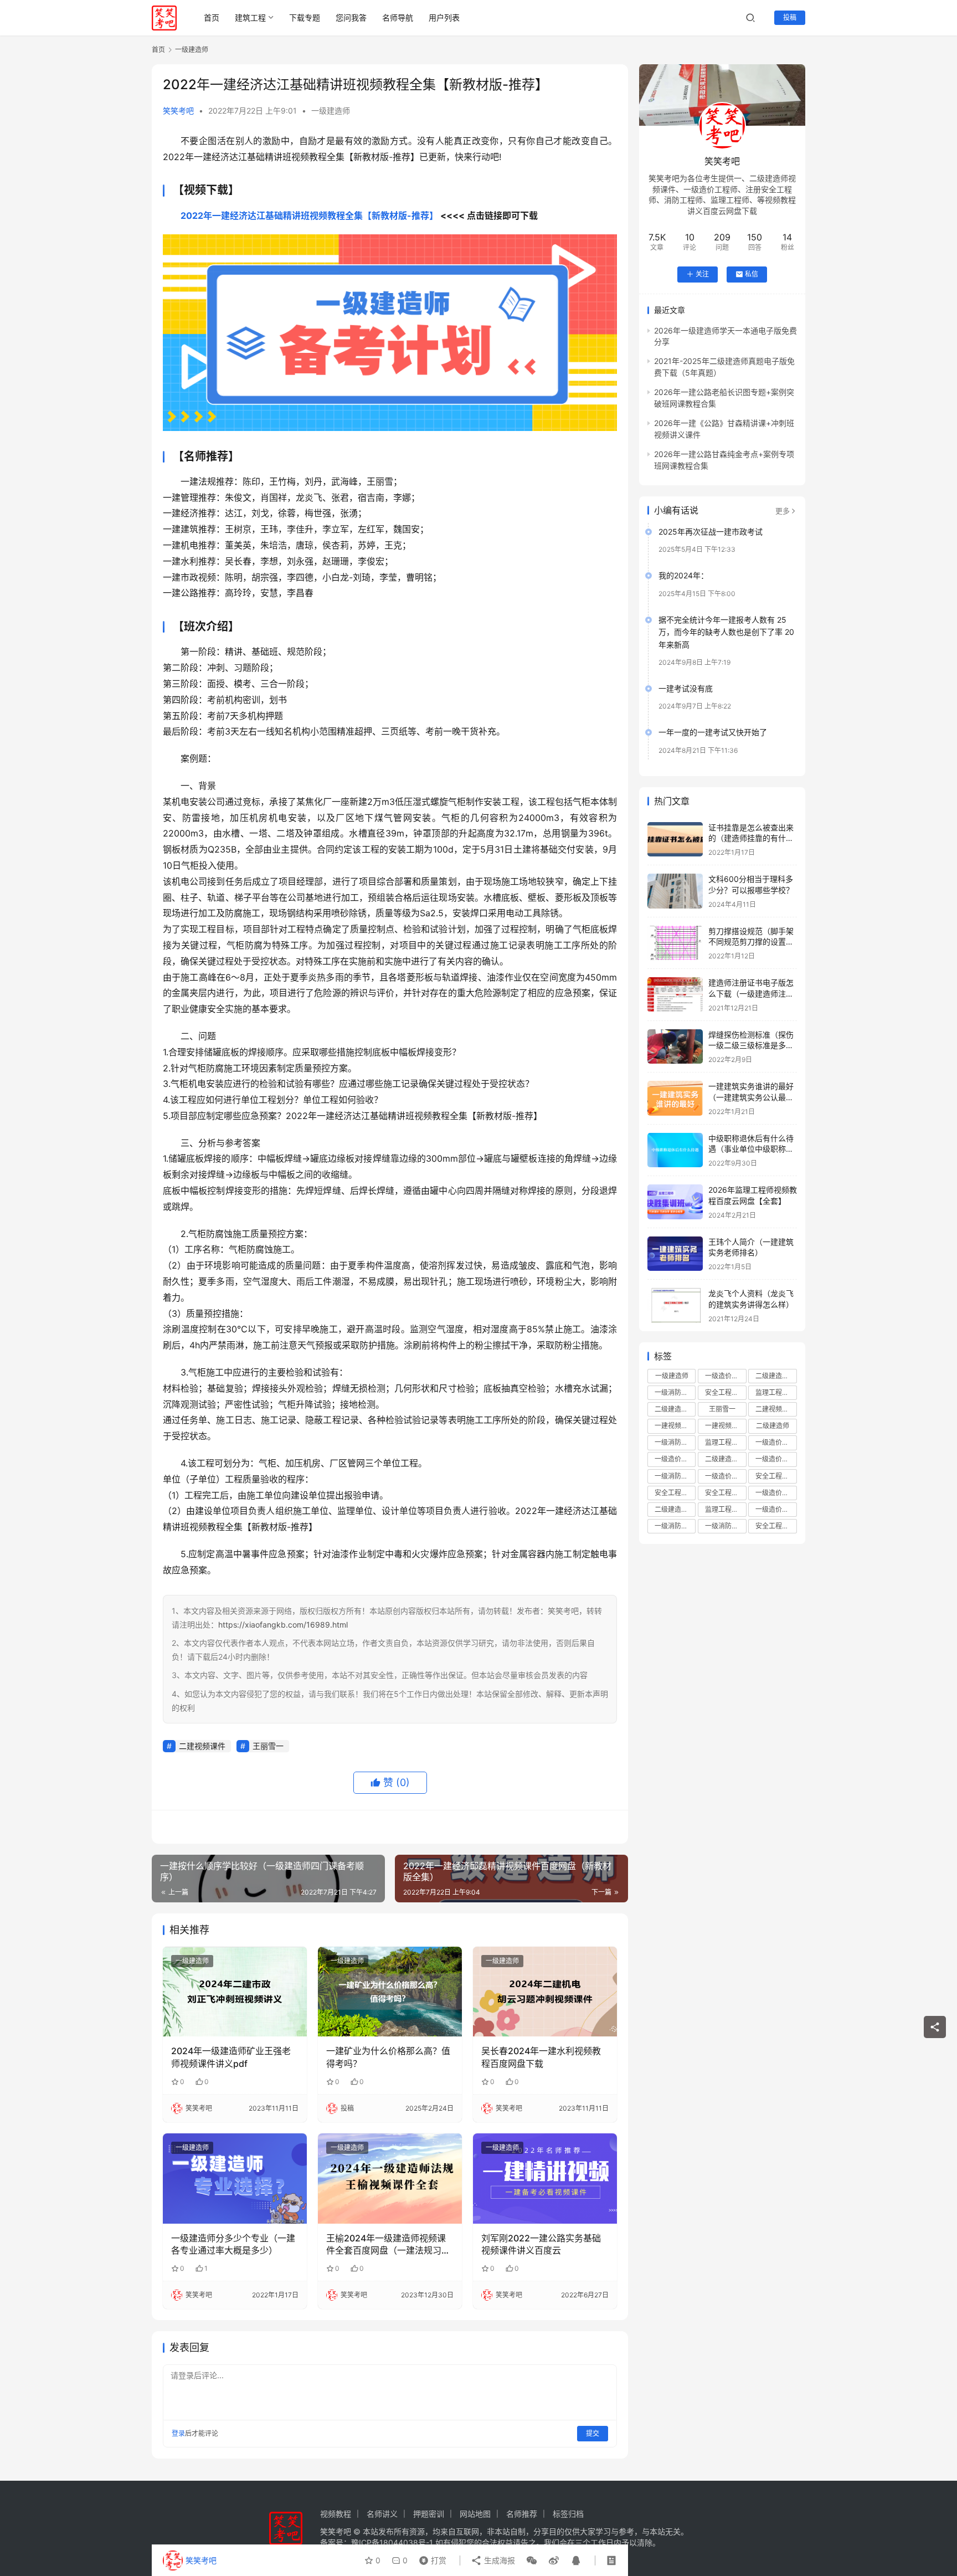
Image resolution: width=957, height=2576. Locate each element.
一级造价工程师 (726, 1376)
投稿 (790, 17)
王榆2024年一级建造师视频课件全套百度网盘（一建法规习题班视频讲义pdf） (388, 2245)
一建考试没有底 (686, 688)
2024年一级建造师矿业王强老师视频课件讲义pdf (231, 2057)
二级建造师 (773, 1426)
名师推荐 (522, 2514)
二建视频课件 (202, 1746)
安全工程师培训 (726, 1392)
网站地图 (475, 2514)
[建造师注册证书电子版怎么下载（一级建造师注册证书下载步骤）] (675, 995)
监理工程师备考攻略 (726, 1509)
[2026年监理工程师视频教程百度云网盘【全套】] (675, 1202)
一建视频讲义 (675, 1426)
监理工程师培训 (776, 1392)
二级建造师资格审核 (726, 1459)
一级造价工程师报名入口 (776, 1509)
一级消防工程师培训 (675, 1392)
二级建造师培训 (776, 1376)
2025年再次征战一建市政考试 (711, 532)
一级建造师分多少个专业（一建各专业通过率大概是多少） (233, 2244)
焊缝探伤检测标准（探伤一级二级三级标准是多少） (751, 1045)
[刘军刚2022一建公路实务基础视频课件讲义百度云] (545, 2178)
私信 (752, 274)
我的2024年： (683, 575)
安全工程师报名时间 (776, 1476)
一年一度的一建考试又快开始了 (713, 732)
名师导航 (398, 17)
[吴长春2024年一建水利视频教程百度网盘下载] (545, 1992)
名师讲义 (382, 2514)
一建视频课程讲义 (726, 1426)
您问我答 (351, 17)
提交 (593, 2433)
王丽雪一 (268, 1746)
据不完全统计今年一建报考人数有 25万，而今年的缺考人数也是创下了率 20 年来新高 (726, 632)
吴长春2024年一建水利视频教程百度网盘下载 (541, 2057)
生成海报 (498, 2560)
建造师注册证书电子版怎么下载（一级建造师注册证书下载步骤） (751, 993)
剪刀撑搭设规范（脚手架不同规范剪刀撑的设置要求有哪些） (751, 942)
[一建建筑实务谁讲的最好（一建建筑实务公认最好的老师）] (675, 1098)
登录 (178, 2433)
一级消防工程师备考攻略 (675, 1526)
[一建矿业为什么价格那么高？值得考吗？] (390, 1992)
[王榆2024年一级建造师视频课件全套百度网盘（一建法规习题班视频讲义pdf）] (390, 2178)
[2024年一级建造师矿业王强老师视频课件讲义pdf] (235, 1992)
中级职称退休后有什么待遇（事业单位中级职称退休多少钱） (751, 1149)
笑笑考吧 (178, 111)
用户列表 (444, 17)
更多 (783, 511)
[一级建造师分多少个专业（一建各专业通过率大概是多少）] (235, 2178)
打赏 (430, 2558)
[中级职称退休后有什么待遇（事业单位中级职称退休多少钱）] (675, 1150)
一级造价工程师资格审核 (776, 1442)
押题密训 (429, 2514)
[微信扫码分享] (532, 2560)
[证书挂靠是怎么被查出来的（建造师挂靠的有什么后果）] (675, 840)
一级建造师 (331, 111)
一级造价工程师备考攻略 (726, 1476)
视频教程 (336, 2514)
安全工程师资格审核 (726, 1493)
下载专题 (305, 17)
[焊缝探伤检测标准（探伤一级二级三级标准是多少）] (675, 1047)
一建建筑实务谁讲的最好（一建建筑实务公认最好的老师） (751, 1097)
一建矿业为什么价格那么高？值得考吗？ (388, 2057)
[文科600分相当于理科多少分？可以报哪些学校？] (675, 891)
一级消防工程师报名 (675, 1442)
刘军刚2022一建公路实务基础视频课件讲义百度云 (541, 2244)
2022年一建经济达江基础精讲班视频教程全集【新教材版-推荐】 (309, 215)
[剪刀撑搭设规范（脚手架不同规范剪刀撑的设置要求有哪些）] (675, 943)
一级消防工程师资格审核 (726, 1526)
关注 (702, 274)
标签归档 (568, 2514)
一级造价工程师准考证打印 (776, 1493)
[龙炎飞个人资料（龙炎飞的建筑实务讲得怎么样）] (675, 1305)
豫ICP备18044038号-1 (392, 2542)
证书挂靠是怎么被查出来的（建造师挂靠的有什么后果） (751, 838)
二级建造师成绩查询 (675, 1409)
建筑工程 (250, 17)
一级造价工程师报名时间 (776, 1459)
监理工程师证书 (726, 1442)
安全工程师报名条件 (675, 1493)
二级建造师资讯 (675, 1509)
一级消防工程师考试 (675, 1476)
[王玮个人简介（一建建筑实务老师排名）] (675, 1254)
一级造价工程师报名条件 (675, 1459)
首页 (212, 17)
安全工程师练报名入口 (776, 1526)
